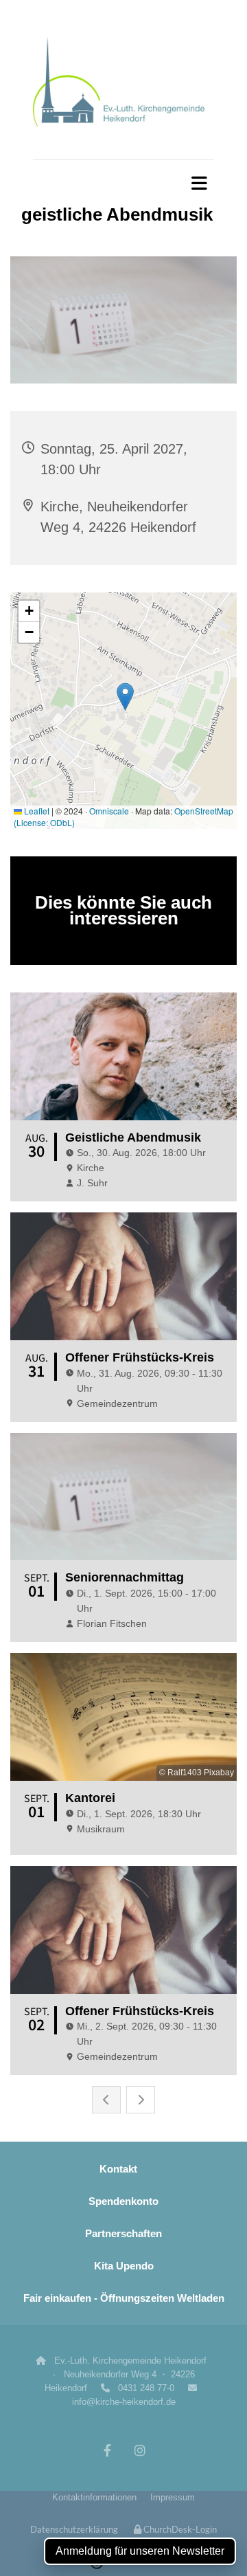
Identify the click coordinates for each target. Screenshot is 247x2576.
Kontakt (118, 2169)
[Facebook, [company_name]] (107, 2450)
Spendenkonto (123, 2201)
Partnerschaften (123, 2233)
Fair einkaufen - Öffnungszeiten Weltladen (124, 2298)
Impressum (173, 2497)
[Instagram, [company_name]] (140, 2450)
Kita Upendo (124, 2266)
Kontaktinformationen (94, 2497)
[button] (123, 183)
